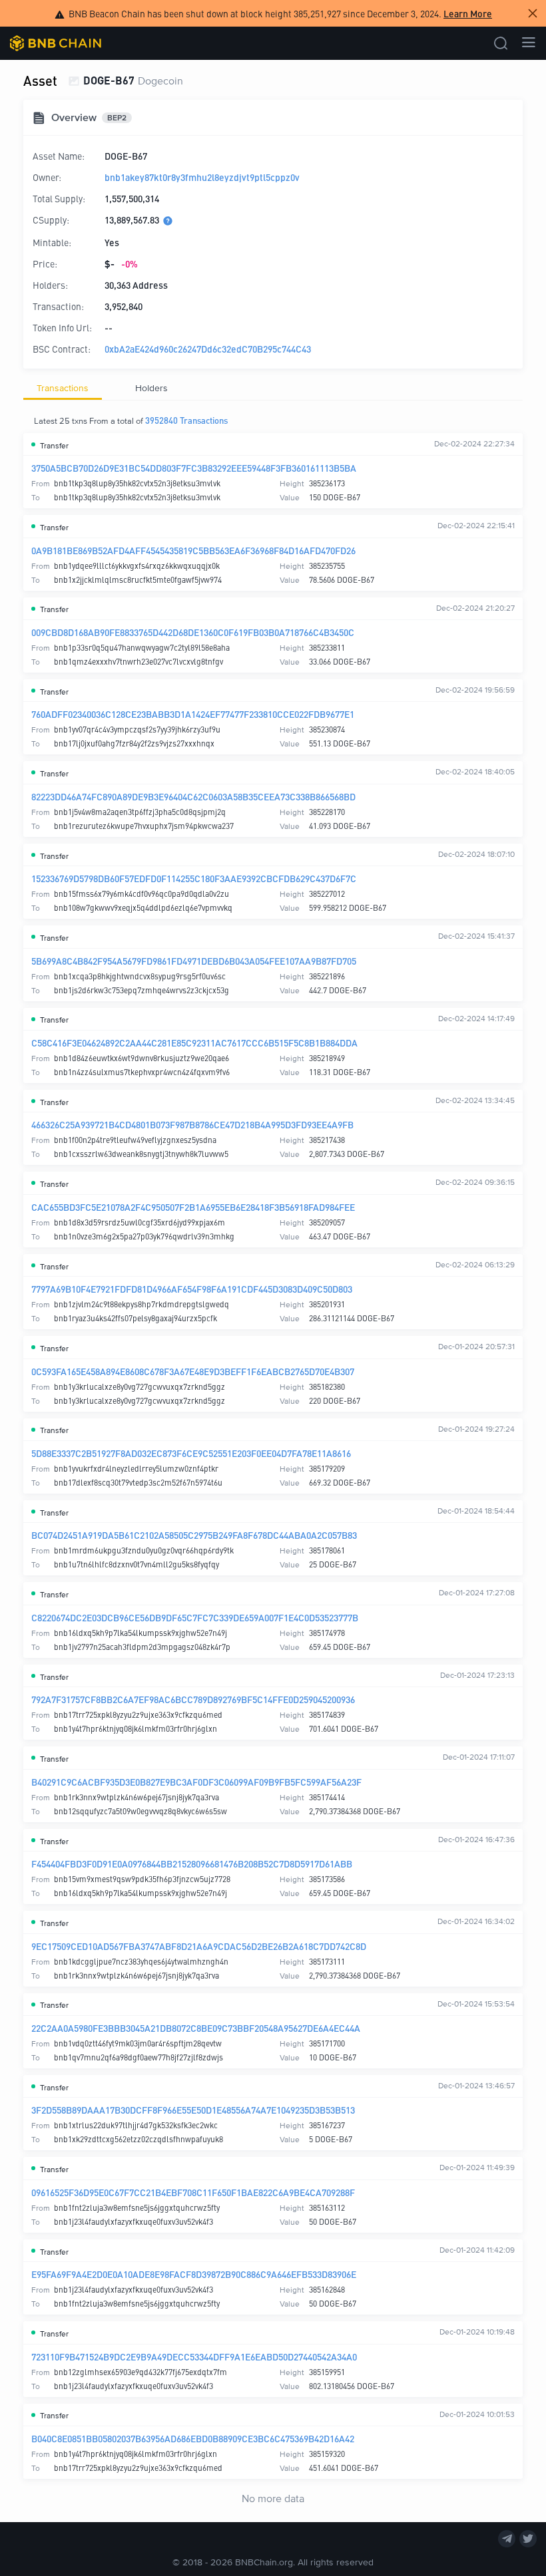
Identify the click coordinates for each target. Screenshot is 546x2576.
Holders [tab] (151, 388)
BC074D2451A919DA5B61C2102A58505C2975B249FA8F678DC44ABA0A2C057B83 (194, 1535)
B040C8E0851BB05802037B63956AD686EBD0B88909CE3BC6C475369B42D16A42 (193, 2438)
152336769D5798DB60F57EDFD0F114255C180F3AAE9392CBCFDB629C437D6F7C (194, 878)
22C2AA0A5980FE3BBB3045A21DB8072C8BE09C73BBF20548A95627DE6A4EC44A (196, 2028)
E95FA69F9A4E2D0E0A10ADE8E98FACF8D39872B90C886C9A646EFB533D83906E (194, 2274)
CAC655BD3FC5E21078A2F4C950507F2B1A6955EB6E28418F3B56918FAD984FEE (193, 1207)
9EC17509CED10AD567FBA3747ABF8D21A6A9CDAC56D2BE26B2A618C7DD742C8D (199, 1946)
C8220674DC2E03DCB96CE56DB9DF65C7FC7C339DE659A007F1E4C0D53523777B (195, 1617)
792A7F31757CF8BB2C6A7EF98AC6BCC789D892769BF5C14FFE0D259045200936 (193, 1699)
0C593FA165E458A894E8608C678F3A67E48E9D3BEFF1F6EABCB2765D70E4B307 (193, 1371)
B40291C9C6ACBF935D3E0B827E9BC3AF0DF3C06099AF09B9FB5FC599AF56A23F (196, 1782)
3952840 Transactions (186, 420)
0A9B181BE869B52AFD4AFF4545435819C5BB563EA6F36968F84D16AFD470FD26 (193, 550)
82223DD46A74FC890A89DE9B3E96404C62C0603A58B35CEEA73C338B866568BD (193, 796)
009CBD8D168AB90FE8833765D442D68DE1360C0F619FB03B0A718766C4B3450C (193, 632)
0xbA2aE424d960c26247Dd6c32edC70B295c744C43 (208, 349)
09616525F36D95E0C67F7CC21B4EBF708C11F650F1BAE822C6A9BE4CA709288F (193, 2192)
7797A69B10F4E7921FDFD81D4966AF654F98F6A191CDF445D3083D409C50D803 (192, 1289)
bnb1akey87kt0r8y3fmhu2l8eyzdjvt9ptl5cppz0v (202, 177)
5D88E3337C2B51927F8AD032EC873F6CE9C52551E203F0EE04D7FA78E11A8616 (191, 1453)
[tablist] (273, 388)
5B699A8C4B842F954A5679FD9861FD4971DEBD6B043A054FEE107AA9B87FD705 (194, 961)
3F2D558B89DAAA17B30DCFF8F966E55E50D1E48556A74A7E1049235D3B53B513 (193, 2110)
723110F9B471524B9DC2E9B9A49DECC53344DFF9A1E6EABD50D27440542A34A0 (194, 2356)
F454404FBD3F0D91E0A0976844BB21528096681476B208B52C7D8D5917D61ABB (192, 1863)
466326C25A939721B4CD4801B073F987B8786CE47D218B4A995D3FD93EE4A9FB (192, 1124)
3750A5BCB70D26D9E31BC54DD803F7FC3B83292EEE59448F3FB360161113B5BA (194, 468)
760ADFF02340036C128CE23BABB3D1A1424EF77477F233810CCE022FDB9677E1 (193, 714)
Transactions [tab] (63, 388)
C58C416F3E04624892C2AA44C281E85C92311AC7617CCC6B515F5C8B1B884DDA (194, 1043)
